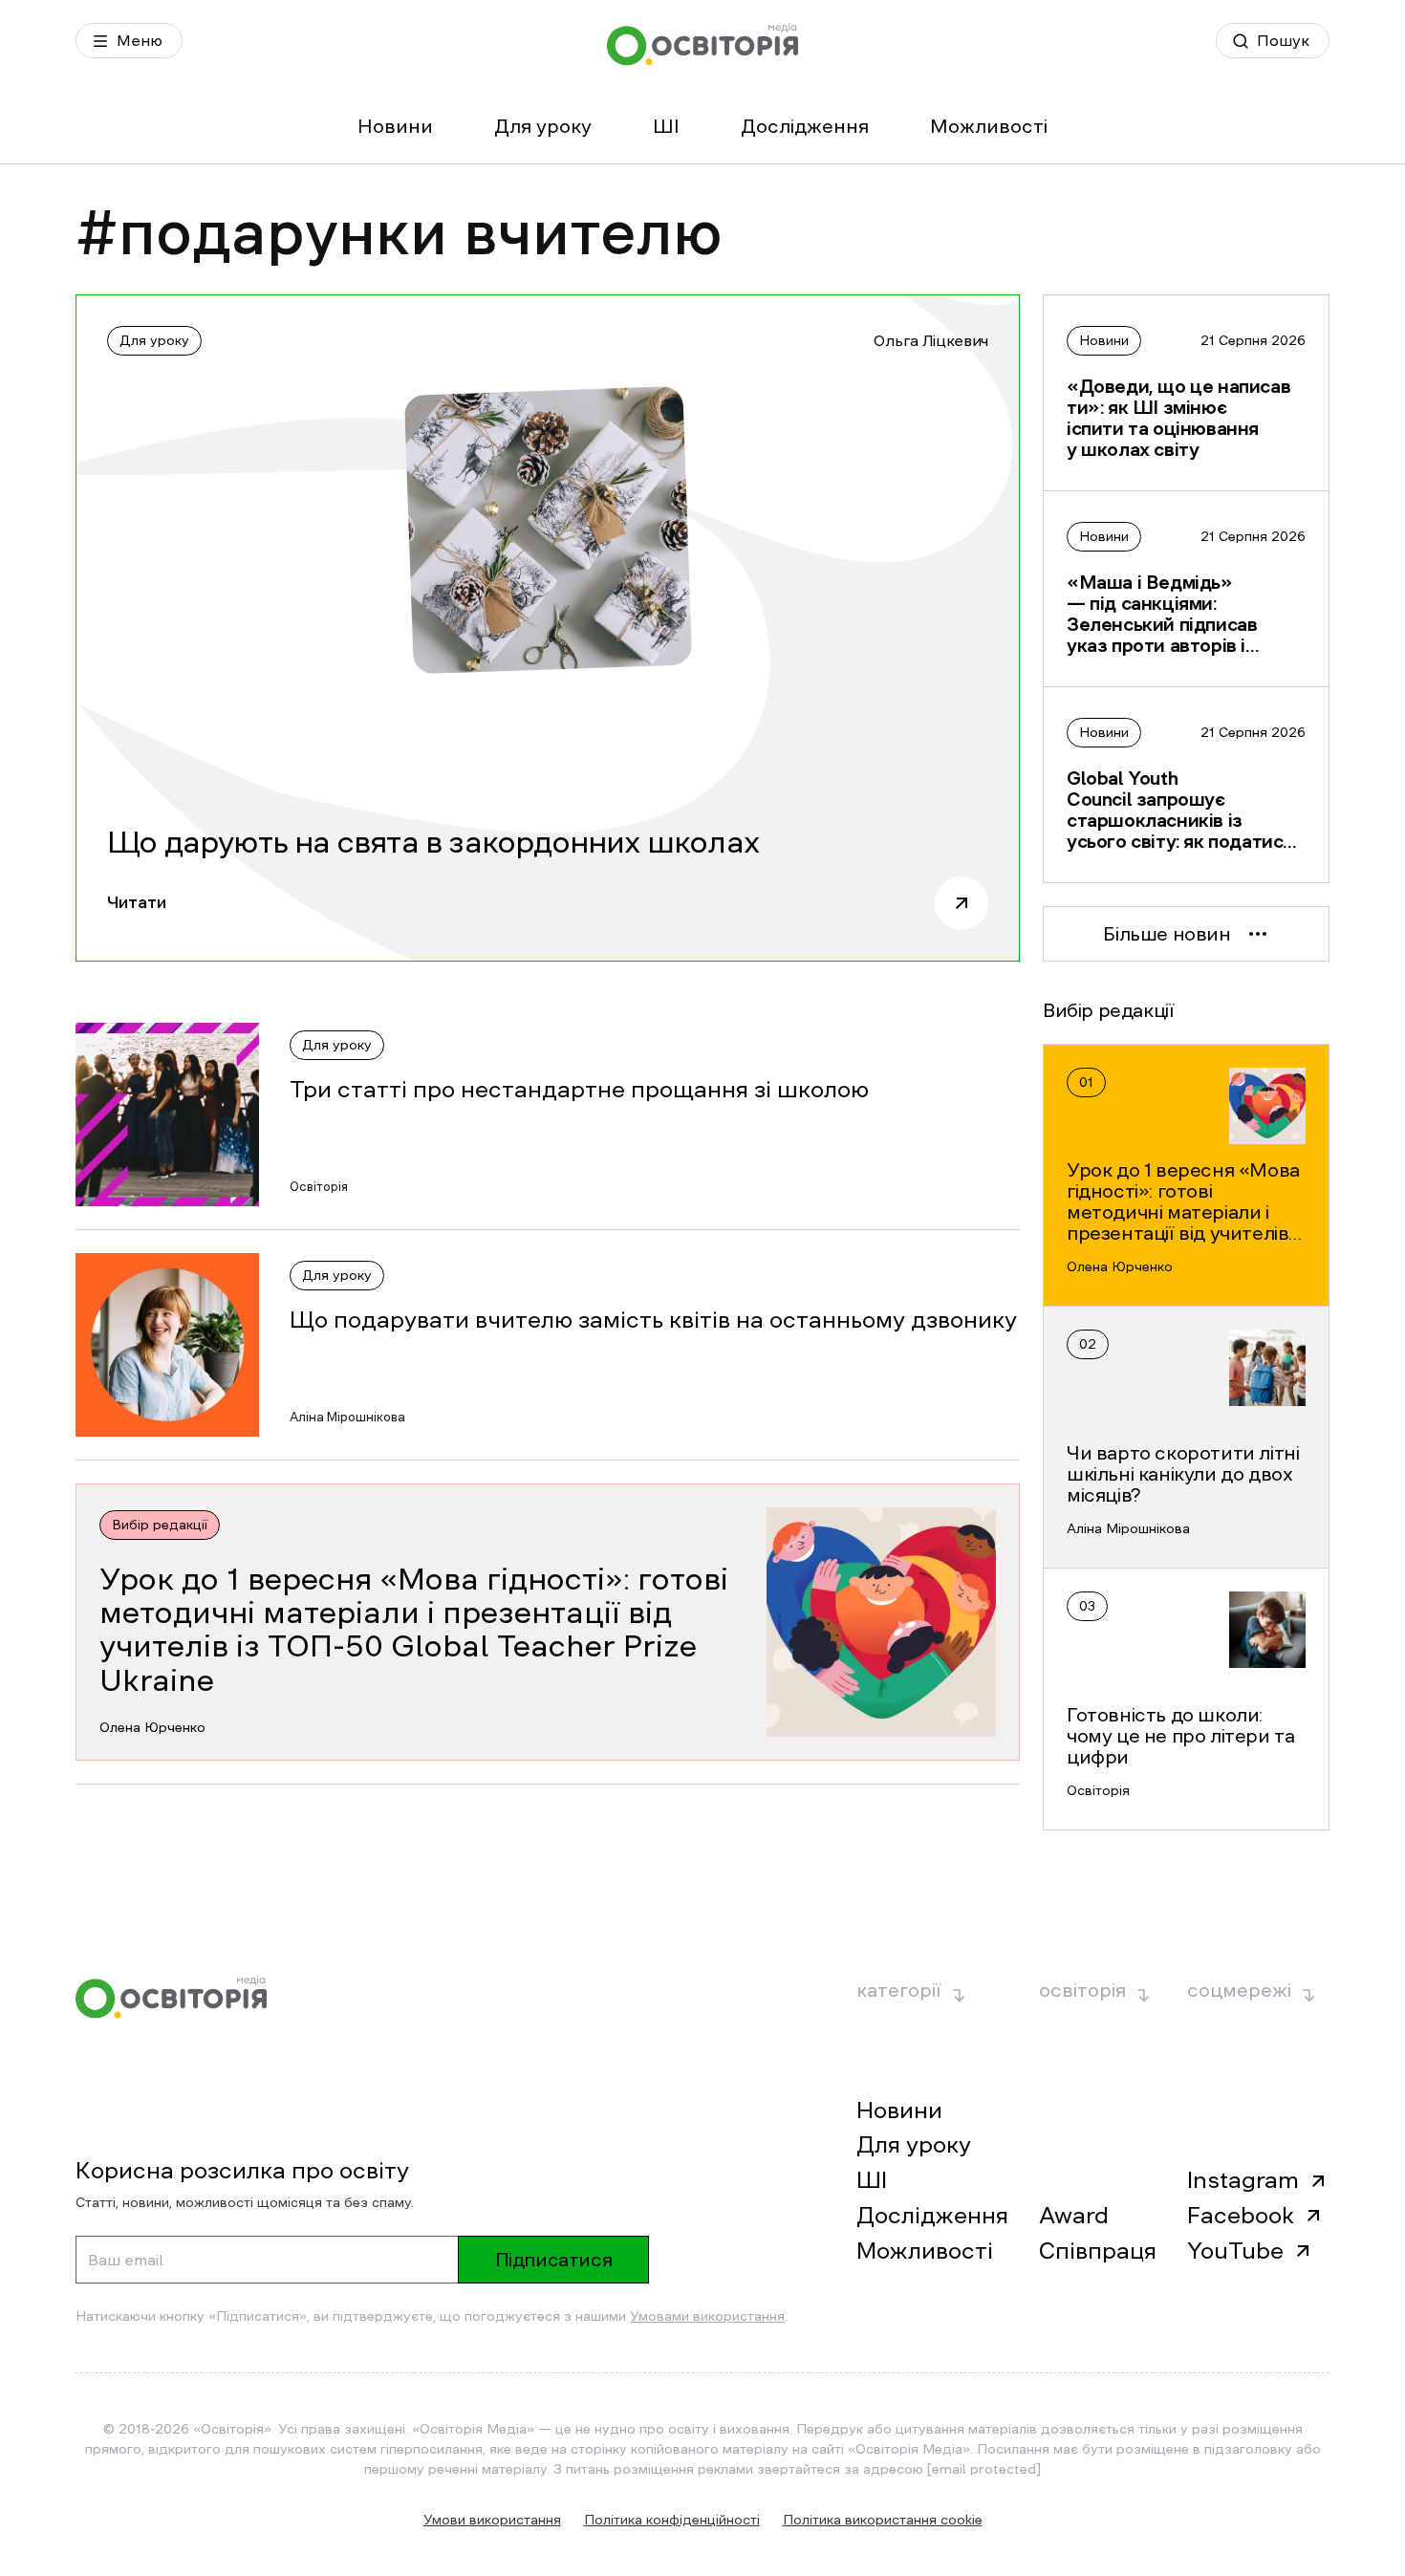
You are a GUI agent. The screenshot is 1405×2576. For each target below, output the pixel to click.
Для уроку (543, 126)
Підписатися (554, 2260)
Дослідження (805, 126)
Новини (395, 126)
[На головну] (702, 44)
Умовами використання (707, 2316)
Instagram (1243, 2180)
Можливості (989, 126)
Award (1074, 2216)
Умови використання (492, 2520)
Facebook (1241, 2216)
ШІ (666, 126)
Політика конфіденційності (672, 2520)
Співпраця (1098, 2251)
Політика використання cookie (883, 2520)
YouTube (1235, 2251)
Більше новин (1167, 934)
